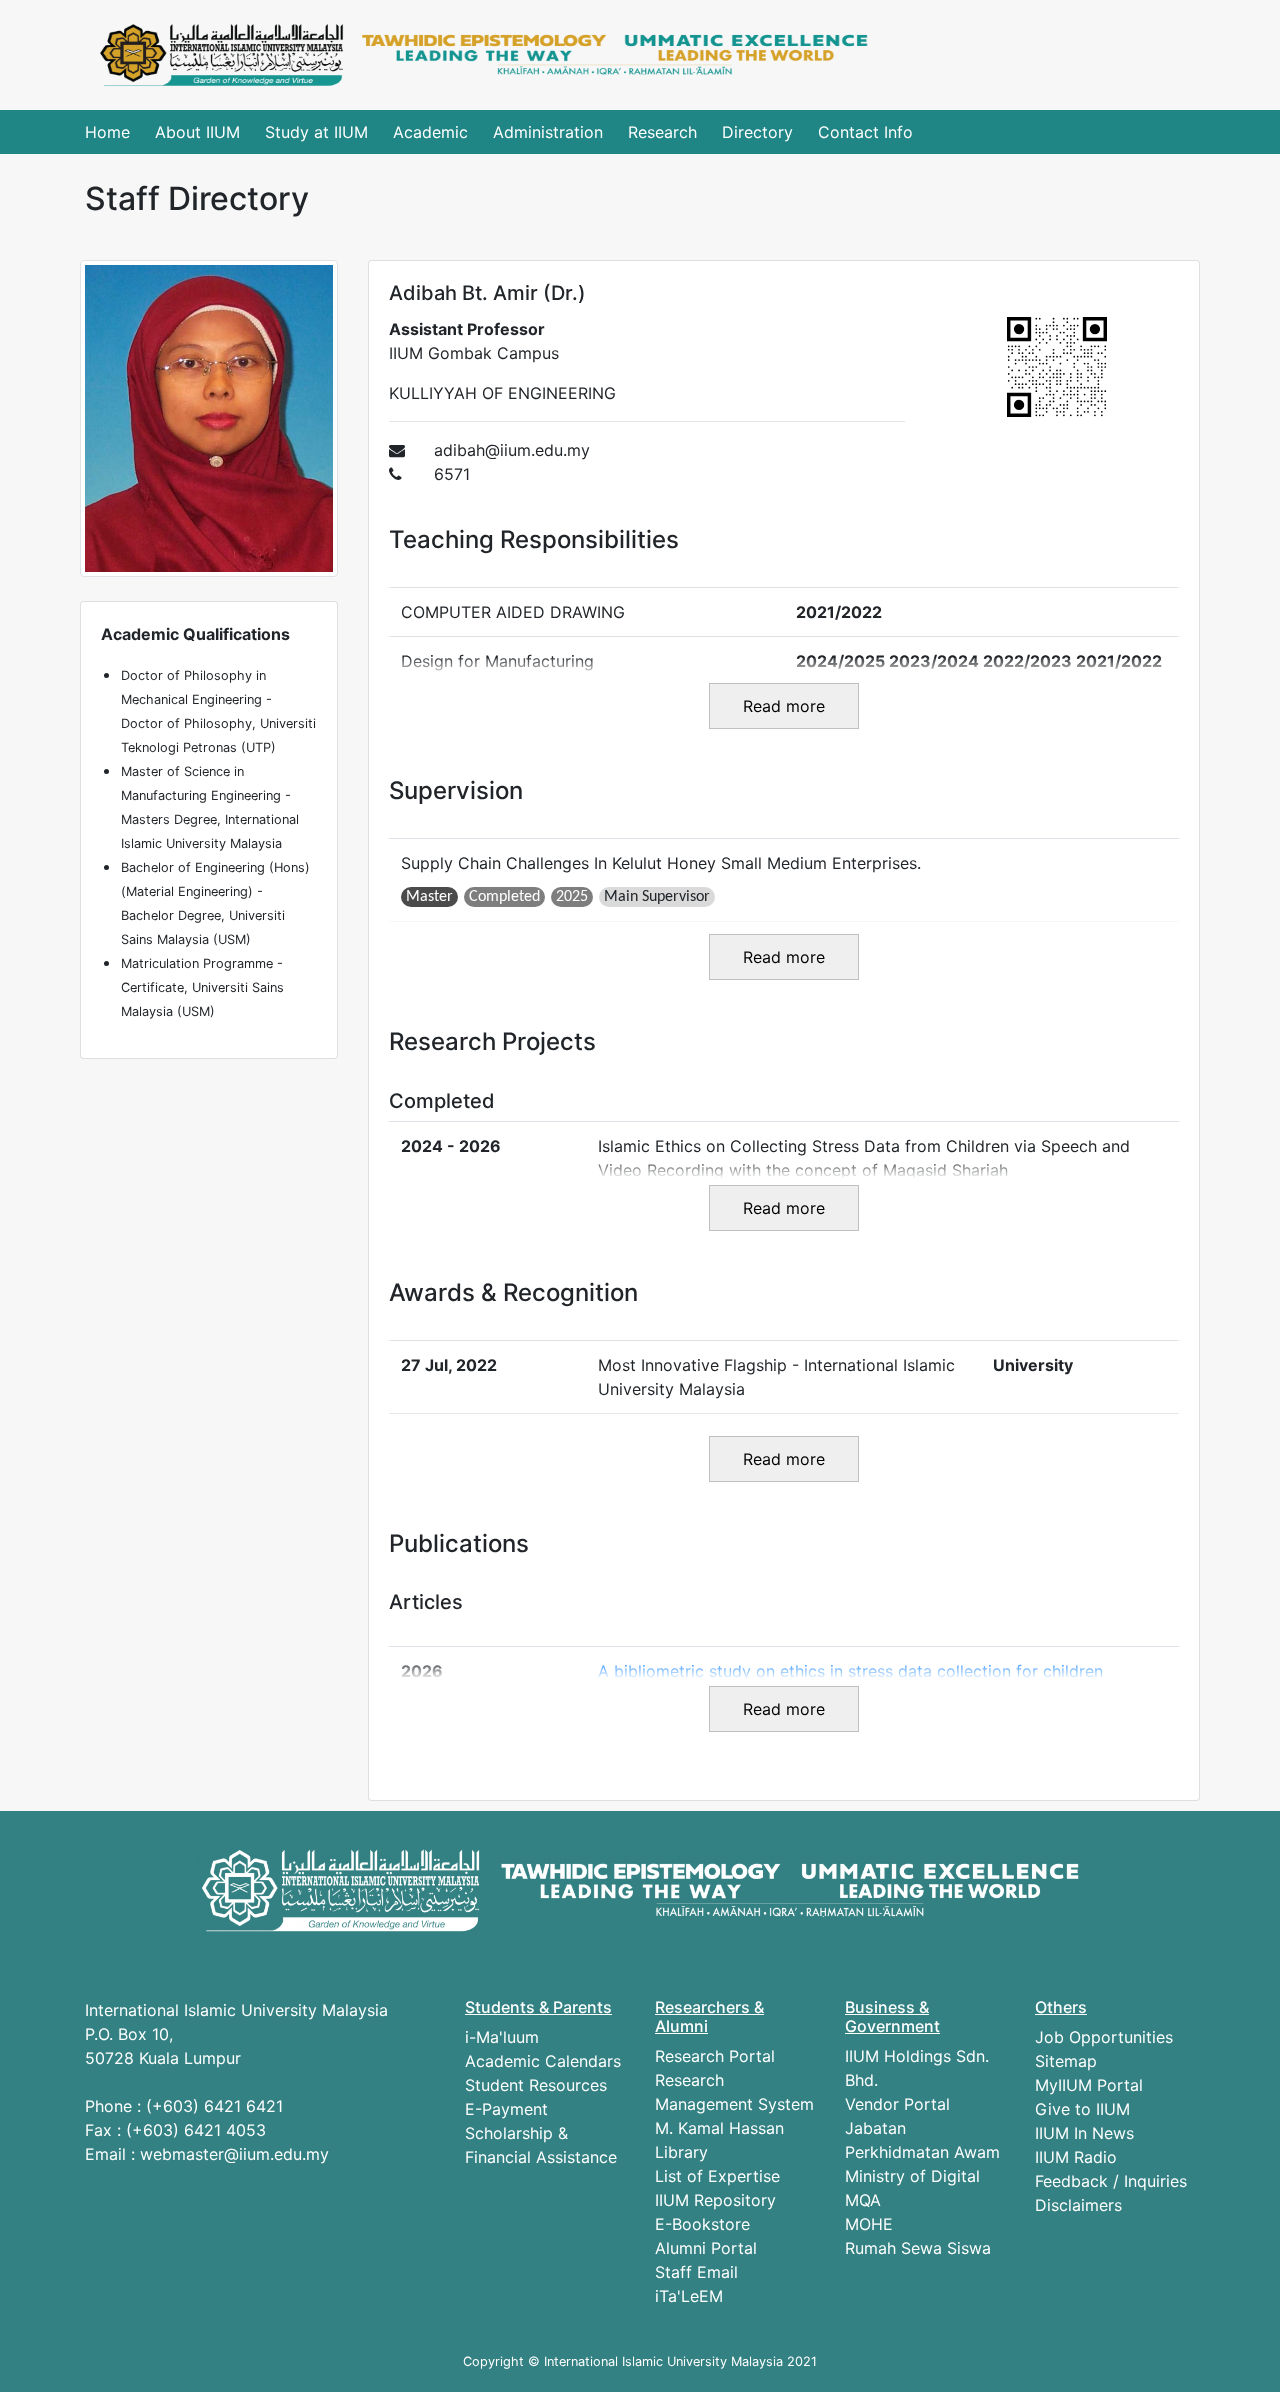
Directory (757, 132)
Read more (784, 706)
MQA (863, 2200)
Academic (430, 132)
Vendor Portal (897, 2104)
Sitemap (1066, 2061)
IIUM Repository (715, 2200)
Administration (548, 132)
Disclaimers (1078, 2205)
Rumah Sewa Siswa (918, 2248)
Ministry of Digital (912, 2176)
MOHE (869, 2224)
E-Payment (506, 2109)
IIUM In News (1084, 2133)
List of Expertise (717, 2176)
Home (107, 132)
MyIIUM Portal (1089, 2085)
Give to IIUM (1082, 2109)
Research (662, 132)
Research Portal (715, 2056)
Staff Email (696, 2272)
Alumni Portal (706, 2248)
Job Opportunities (1104, 2037)
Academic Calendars (543, 2061)
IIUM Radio (1076, 2157)
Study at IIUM (316, 132)
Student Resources (536, 2085)
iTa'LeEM (689, 2296)
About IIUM (197, 132)
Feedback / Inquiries (1111, 2181)
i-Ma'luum (502, 2037)
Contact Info (865, 132)
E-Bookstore (702, 2224)
